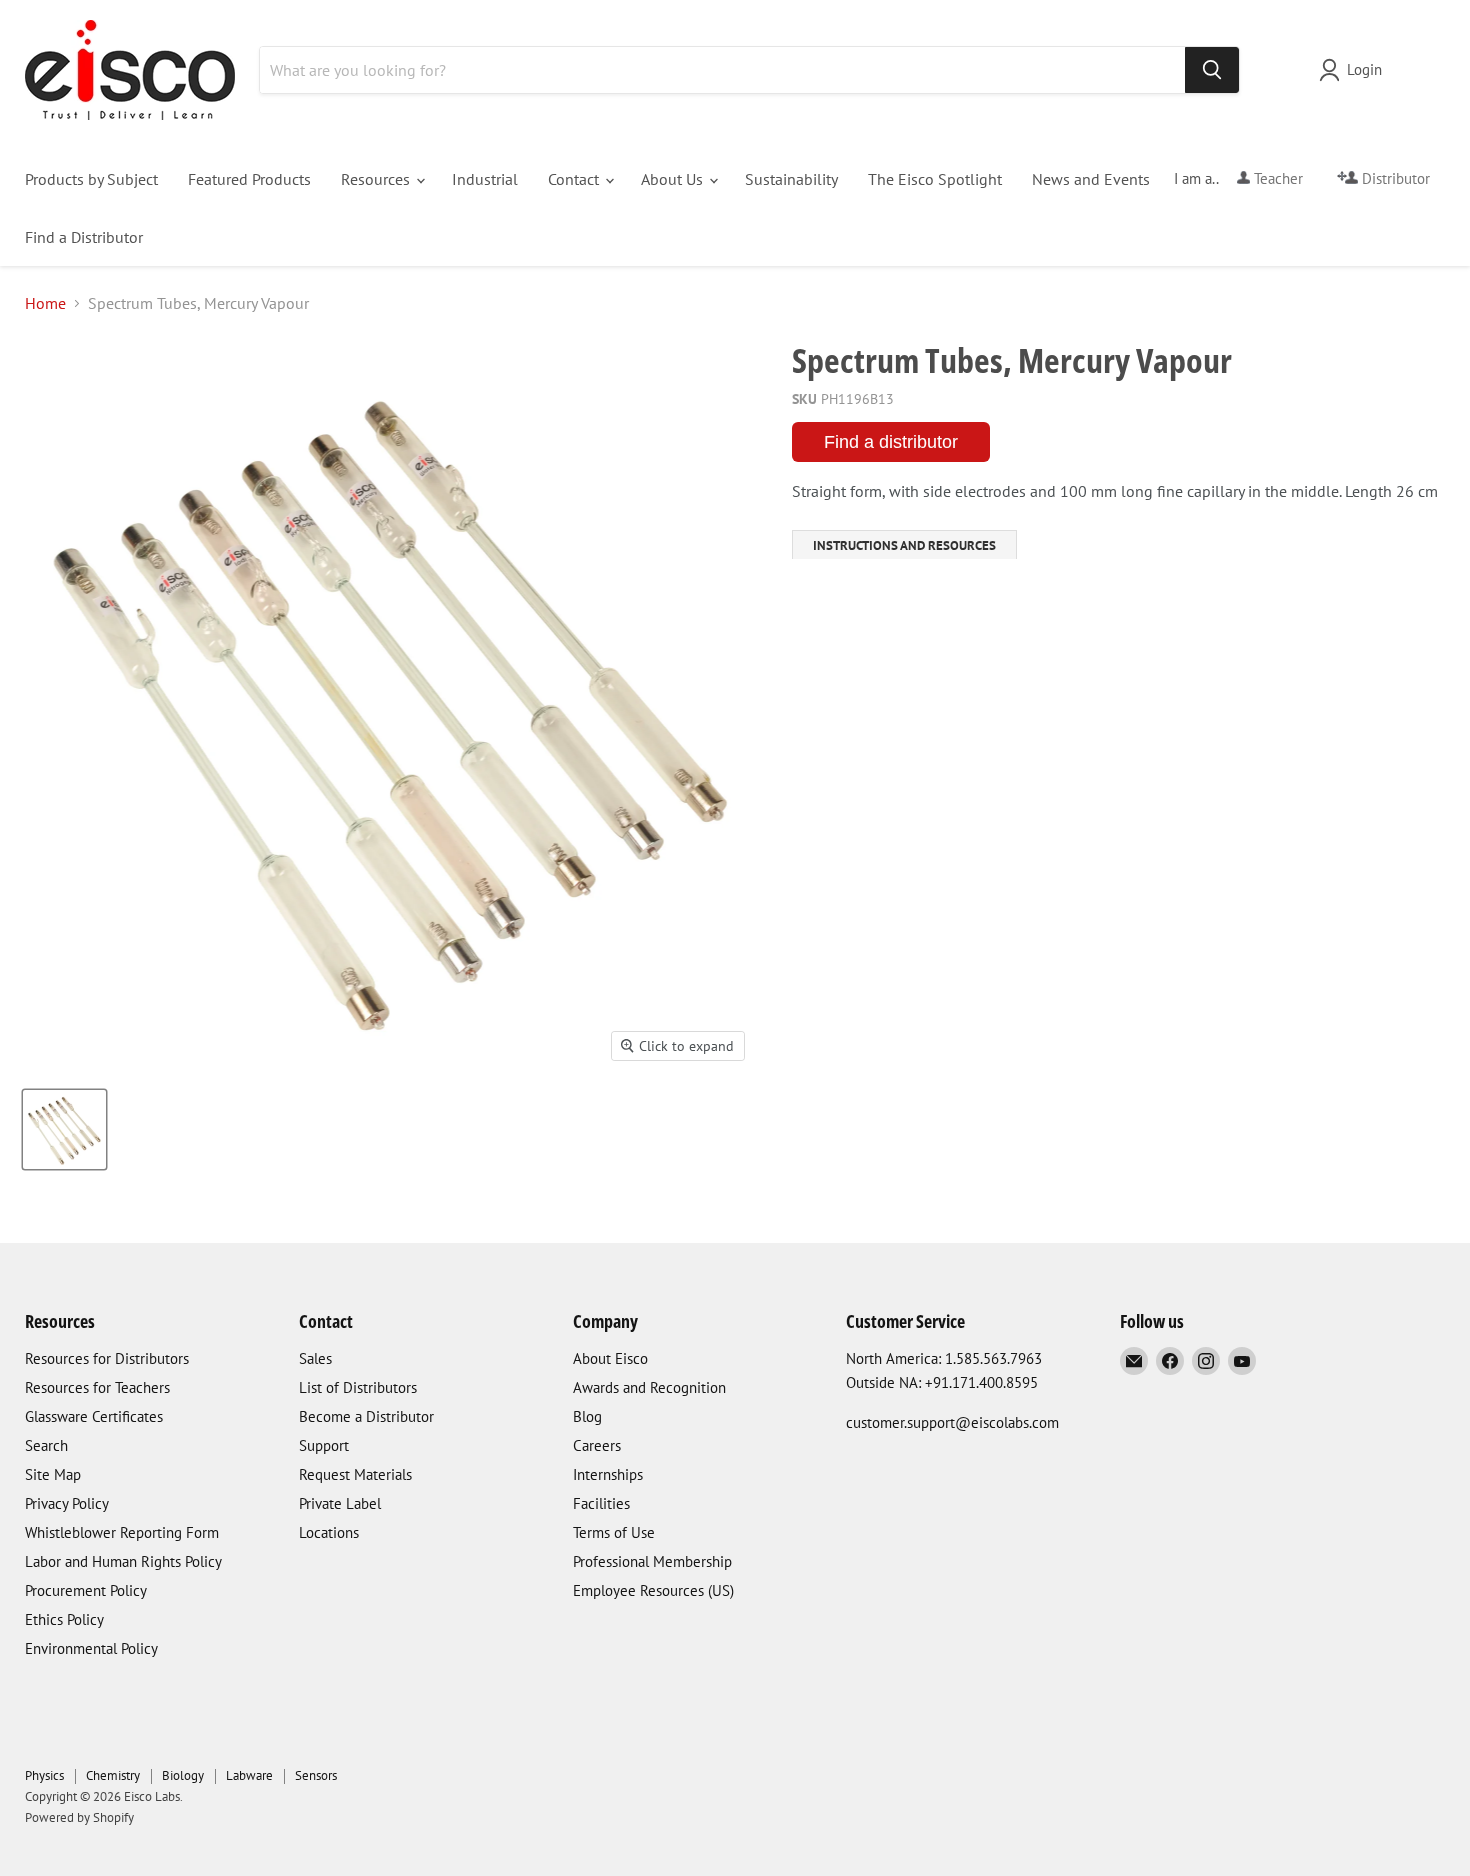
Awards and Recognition (649, 1387)
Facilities (601, 1503)
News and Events (1091, 179)
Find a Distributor (84, 237)
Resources (377, 179)
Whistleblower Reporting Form (122, 1532)
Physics (44, 1775)
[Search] (1212, 70)
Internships (608, 1474)
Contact (575, 179)
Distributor (1394, 178)
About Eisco (610, 1358)
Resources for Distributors (107, 1358)
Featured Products (249, 179)
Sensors (316, 1775)
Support (324, 1445)
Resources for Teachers (97, 1387)
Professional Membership (652, 1561)
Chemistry (113, 1775)
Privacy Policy (67, 1503)
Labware (249, 1775)
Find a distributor (891, 442)
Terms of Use (614, 1532)
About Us (674, 179)
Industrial (485, 179)
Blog (587, 1416)
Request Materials (355, 1474)
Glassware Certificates (94, 1416)
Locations (329, 1532)
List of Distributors (358, 1387)
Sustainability (791, 179)
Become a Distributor (366, 1416)
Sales (315, 1358)
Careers (597, 1445)
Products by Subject (91, 179)
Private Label (340, 1503)
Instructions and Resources (904, 545)
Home (45, 303)
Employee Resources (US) (653, 1590)
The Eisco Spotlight (935, 179)
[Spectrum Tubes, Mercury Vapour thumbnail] (64, 1129)
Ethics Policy (64, 1619)
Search (46, 1445)
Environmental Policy (91, 1648)
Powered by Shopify (79, 1817)
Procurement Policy (86, 1590)
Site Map (53, 1474)
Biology (183, 1775)
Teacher (1276, 178)
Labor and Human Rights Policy (123, 1561)
